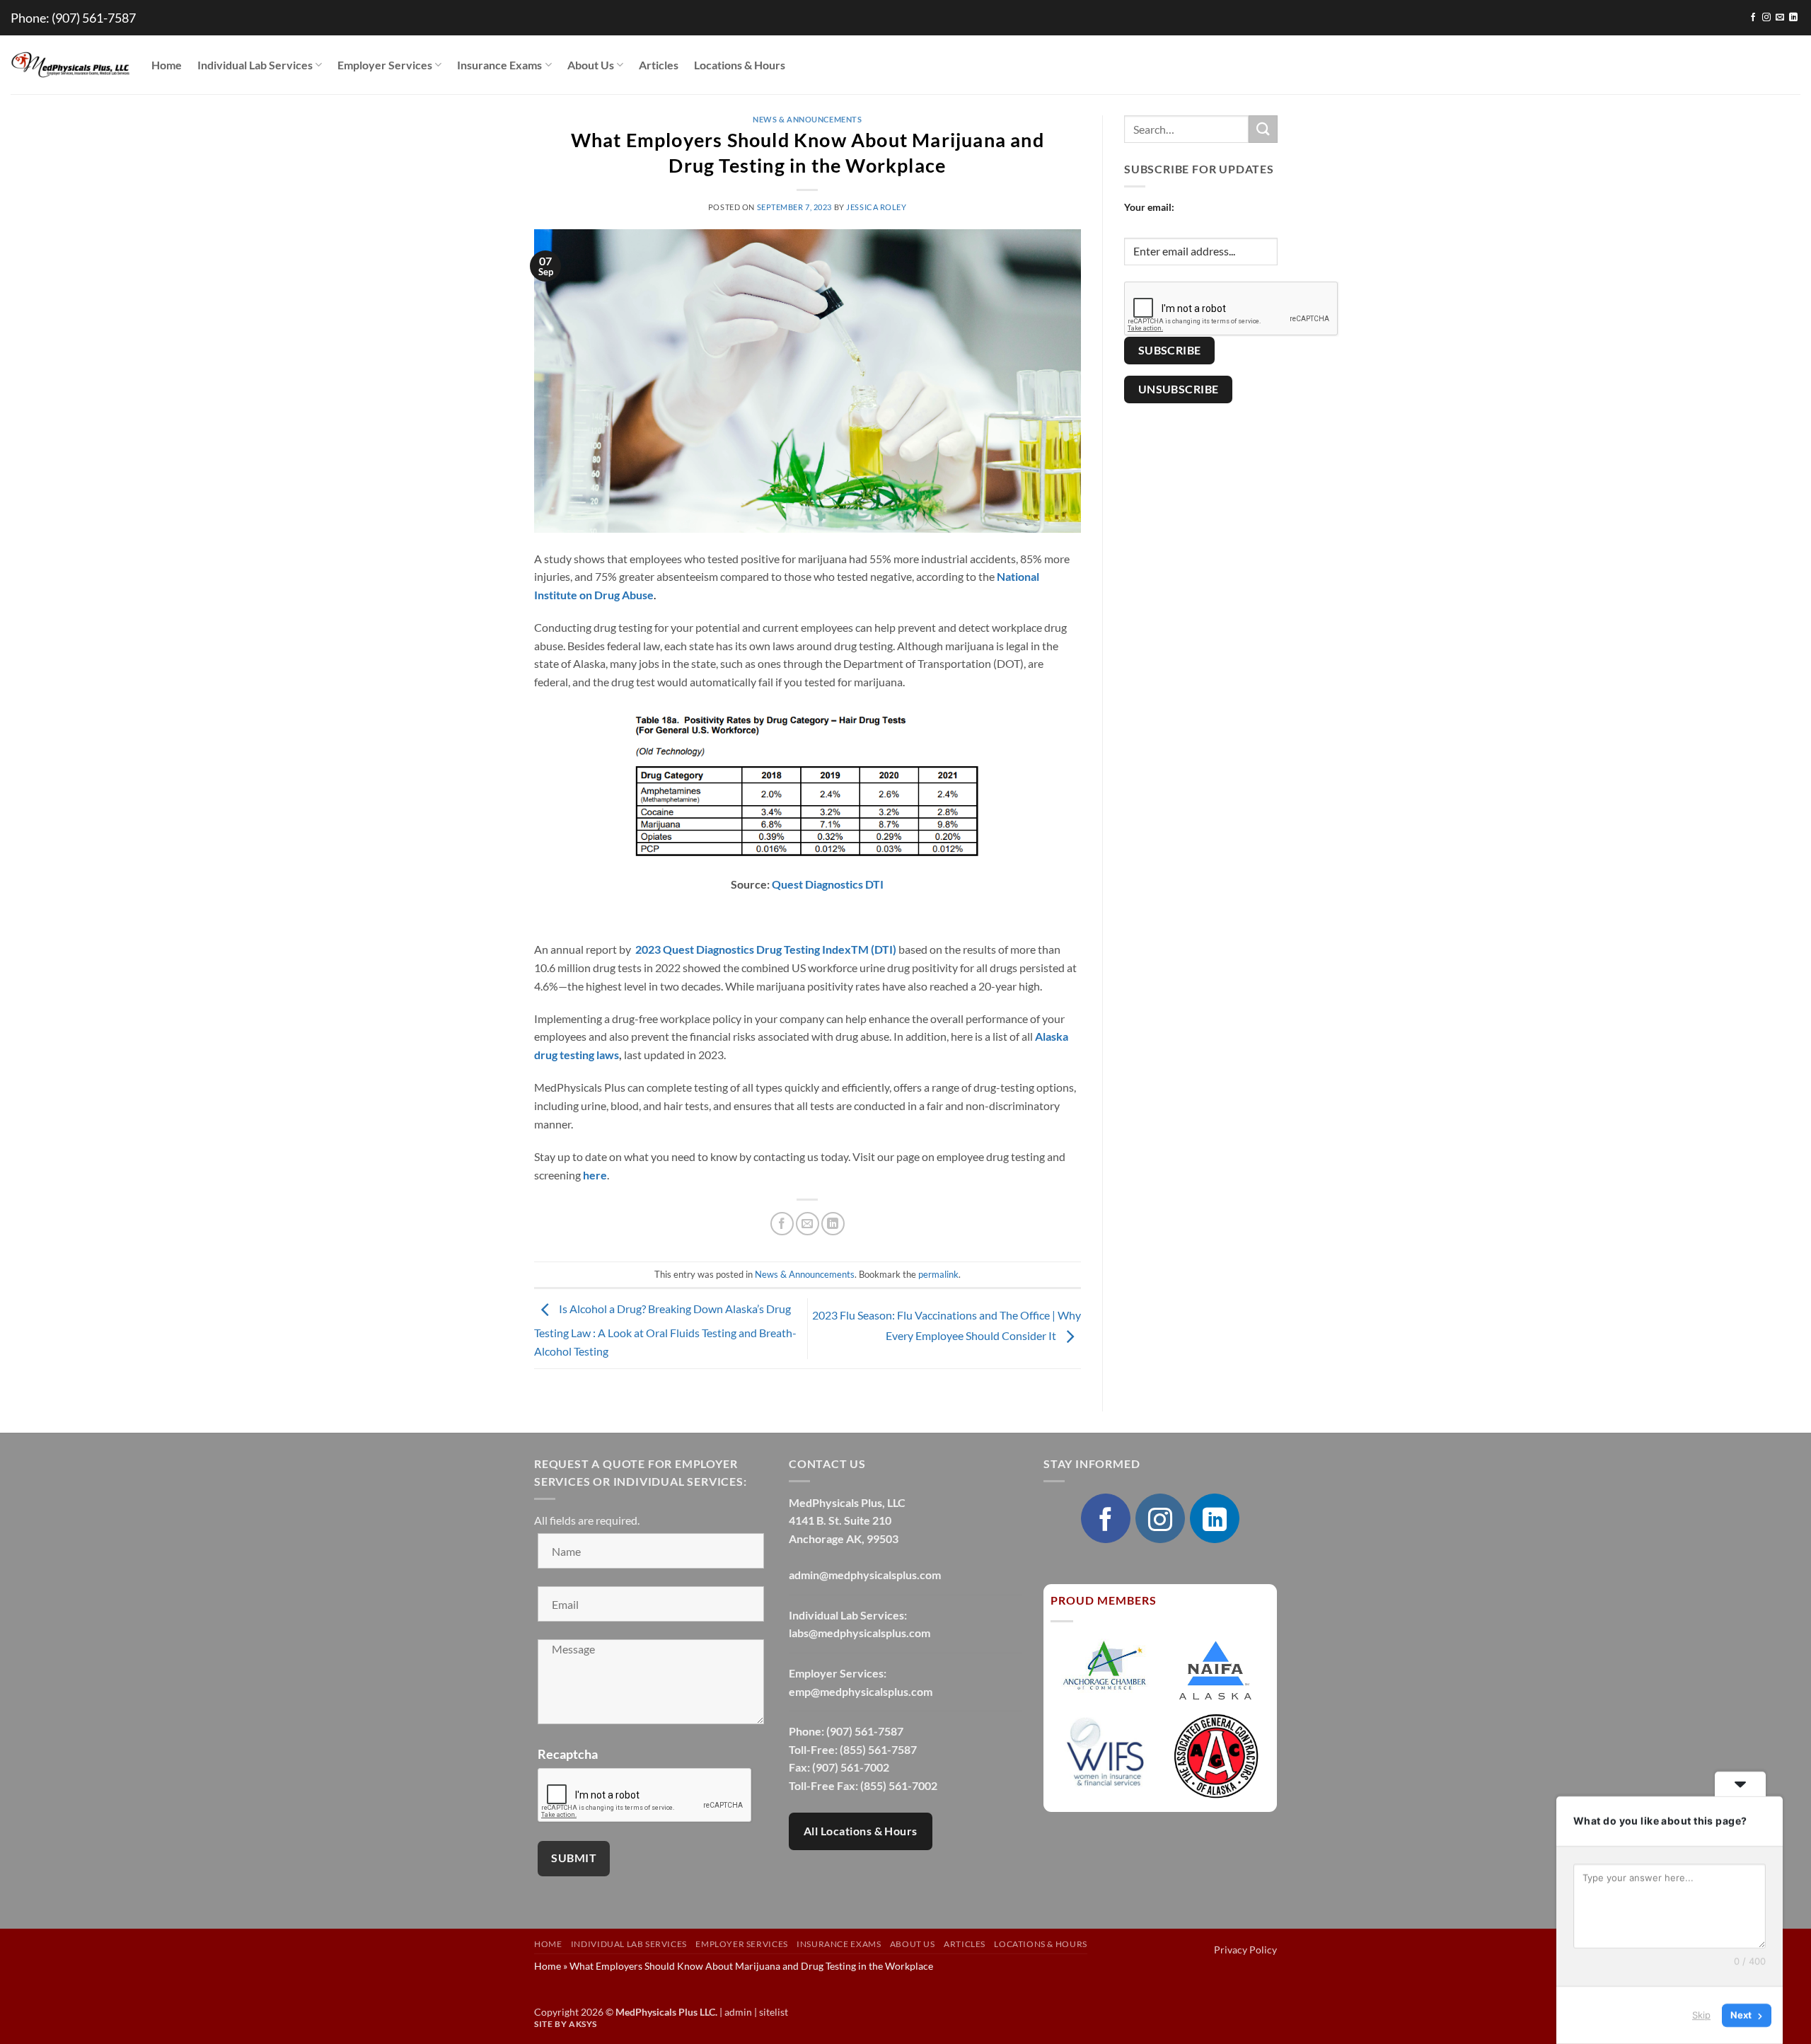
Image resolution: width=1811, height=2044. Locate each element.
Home (167, 65)
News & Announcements (807, 119)
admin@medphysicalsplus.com (865, 1575)
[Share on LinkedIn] (833, 1224)
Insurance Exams (499, 65)
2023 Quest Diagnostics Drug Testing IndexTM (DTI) (766, 949)
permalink (938, 1274)
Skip (1701, 2015)
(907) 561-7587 (94, 18)
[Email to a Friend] (808, 1224)
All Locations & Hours (861, 1831)
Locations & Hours (740, 65)
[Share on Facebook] (782, 1224)
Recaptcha (568, 1754)
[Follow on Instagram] (1766, 18)
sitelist (774, 2012)
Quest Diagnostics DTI (828, 884)
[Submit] (1263, 129)
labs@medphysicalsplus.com (860, 1633)
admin (738, 2012)
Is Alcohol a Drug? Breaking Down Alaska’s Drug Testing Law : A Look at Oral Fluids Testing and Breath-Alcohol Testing (665, 1330)
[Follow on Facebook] (1753, 18)
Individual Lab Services (255, 65)
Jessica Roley (876, 207)
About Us (591, 65)
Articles (659, 65)
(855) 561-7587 (878, 1749)
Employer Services (385, 65)
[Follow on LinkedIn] (1793, 18)
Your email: (1149, 207)
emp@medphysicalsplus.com (861, 1691)
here (595, 1175)
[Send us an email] (1780, 18)
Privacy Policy (1245, 1950)
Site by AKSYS (566, 2024)
